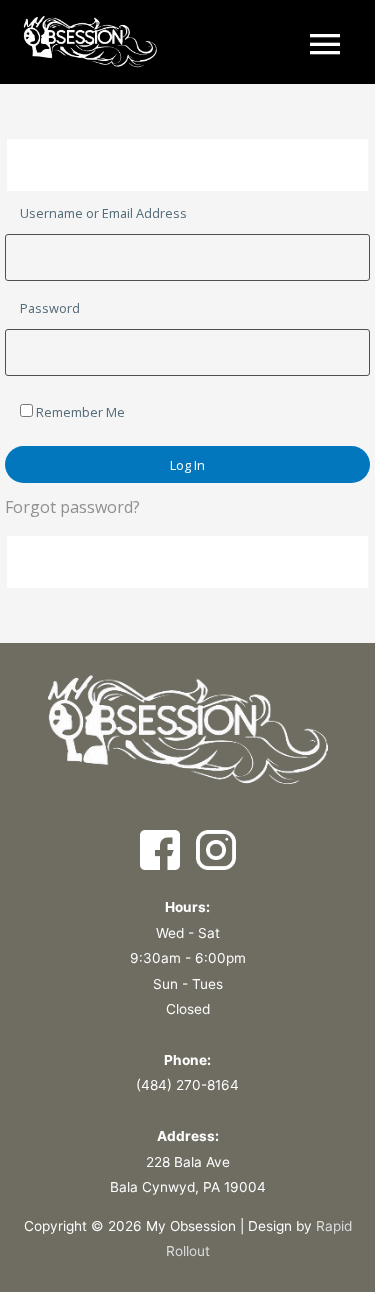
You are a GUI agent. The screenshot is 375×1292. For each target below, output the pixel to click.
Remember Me (79, 412)
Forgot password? (72, 507)
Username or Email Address (103, 213)
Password (50, 308)
